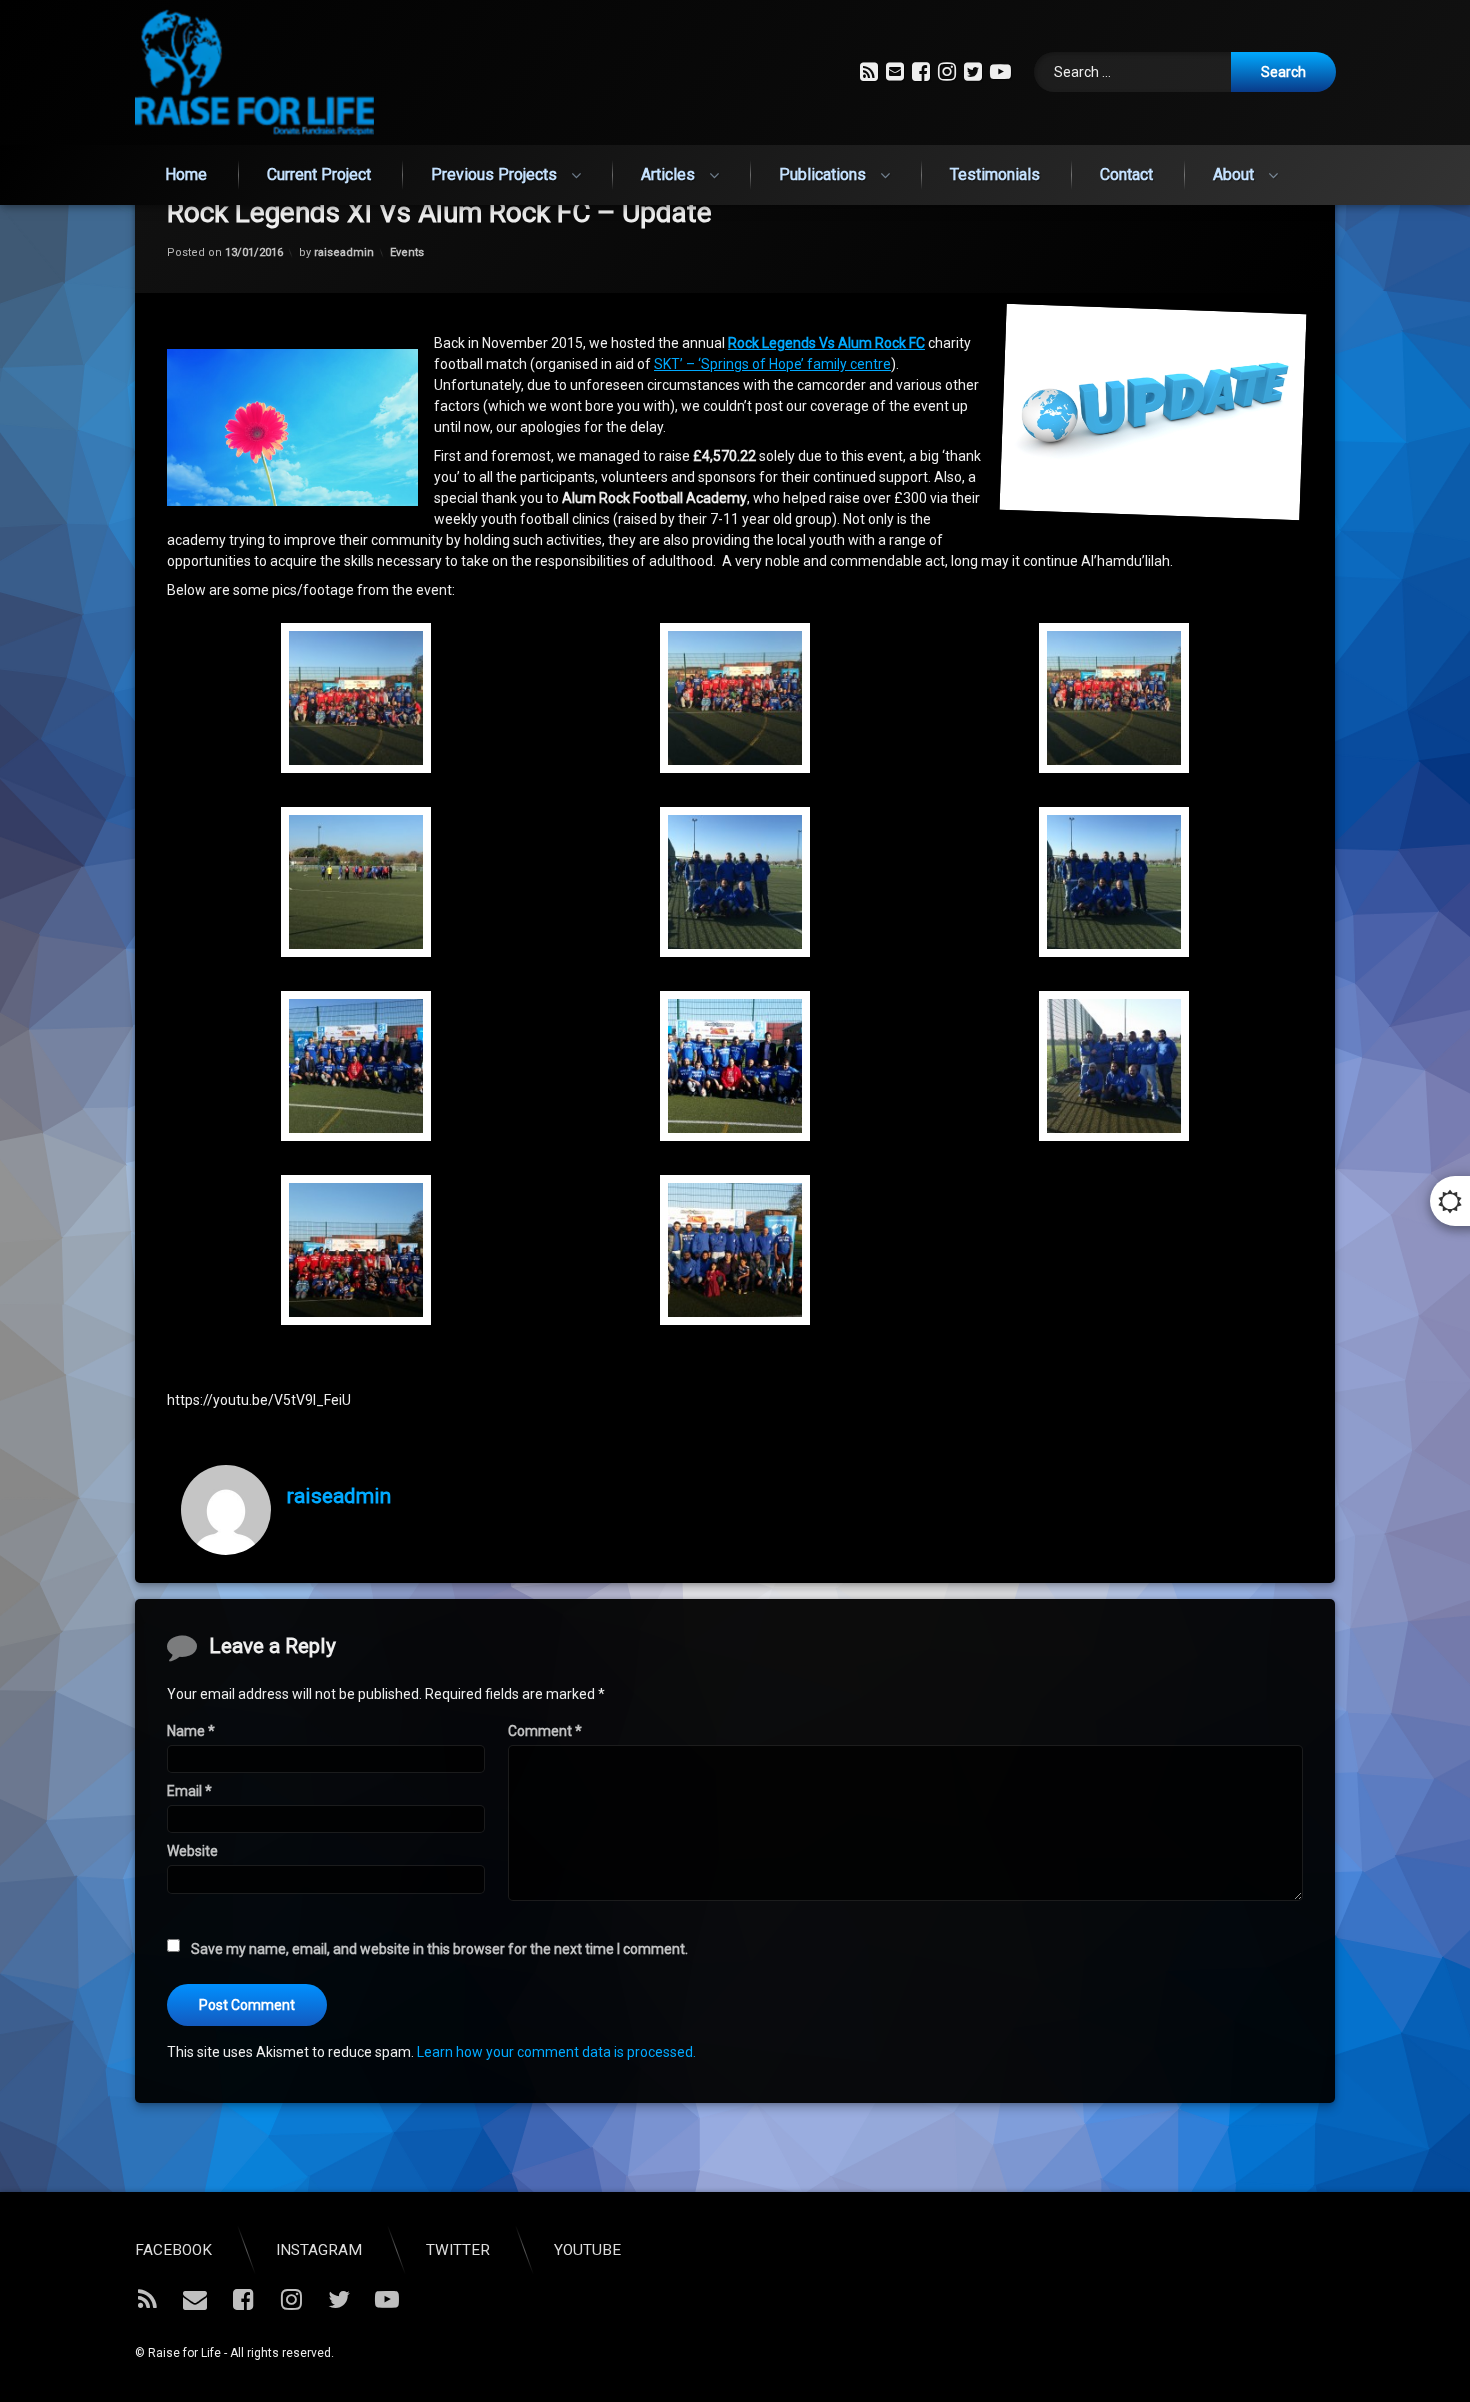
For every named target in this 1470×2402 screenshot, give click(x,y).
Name (191, 1731)
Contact (1126, 174)
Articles (668, 174)
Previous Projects (494, 174)
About (1233, 174)
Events (407, 252)
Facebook (173, 2250)
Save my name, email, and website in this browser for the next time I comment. (439, 1949)
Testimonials (995, 174)
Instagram (319, 2250)
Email (189, 1791)
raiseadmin (344, 252)
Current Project (319, 174)
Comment (545, 1731)
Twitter (458, 2250)
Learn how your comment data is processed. (556, 2052)
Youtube (587, 2250)
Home (186, 174)
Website (192, 1851)
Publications (822, 174)
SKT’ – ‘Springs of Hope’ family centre (772, 364)
